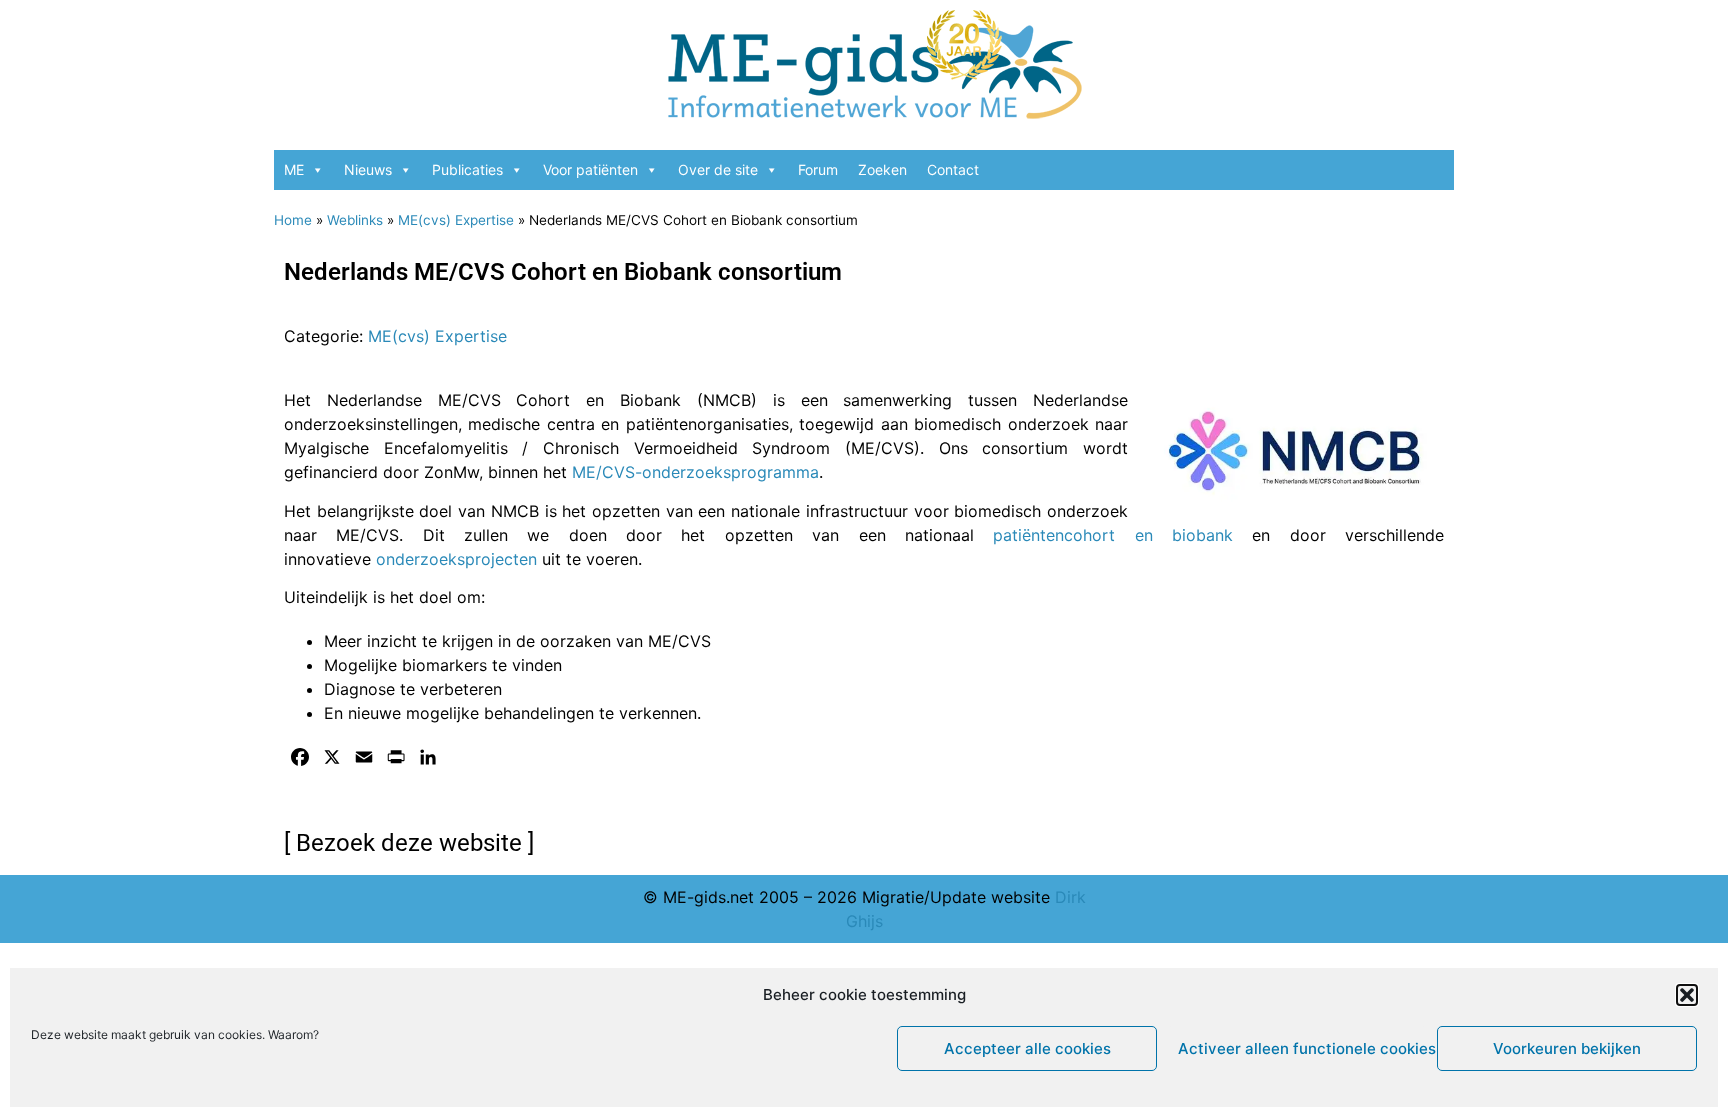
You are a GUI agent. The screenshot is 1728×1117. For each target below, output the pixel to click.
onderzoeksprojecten (456, 559)
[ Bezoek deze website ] (409, 843)
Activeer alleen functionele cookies (1302, 1048)
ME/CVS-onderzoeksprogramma (695, 472)
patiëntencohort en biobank (1113, 535)
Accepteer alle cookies (1027, 1048)
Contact (953, 169)
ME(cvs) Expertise (456, 220)
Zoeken (882, 169)
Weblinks (355, 220)
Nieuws (368, 169)
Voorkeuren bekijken (1567, 1048)
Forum (818, 169)
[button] (1687, 995)
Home (293, 220)
